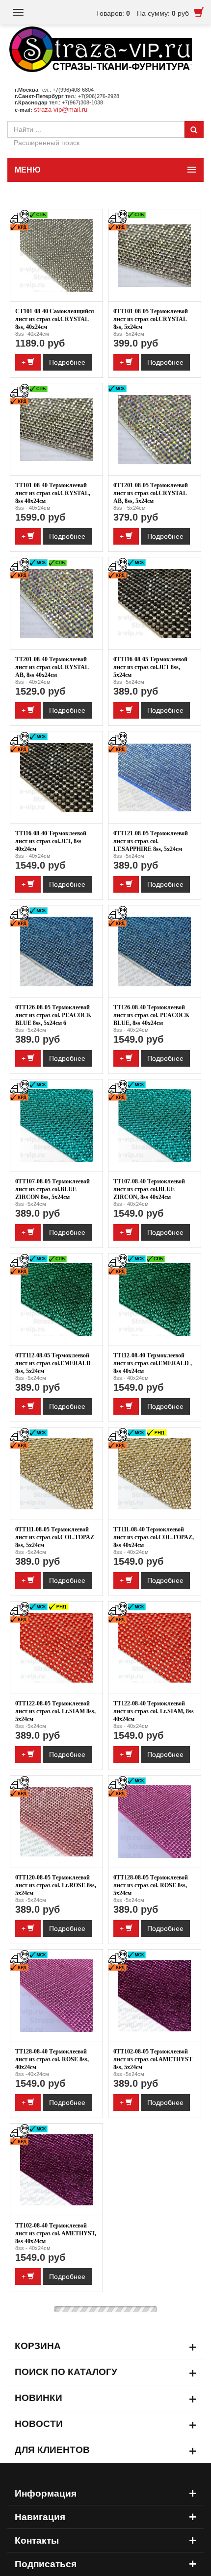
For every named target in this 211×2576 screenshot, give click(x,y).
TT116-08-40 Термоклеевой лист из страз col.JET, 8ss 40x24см (51, 841)
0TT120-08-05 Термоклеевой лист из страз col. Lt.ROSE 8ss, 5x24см (56, 1885)
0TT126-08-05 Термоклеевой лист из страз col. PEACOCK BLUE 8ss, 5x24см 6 (53, 1015)
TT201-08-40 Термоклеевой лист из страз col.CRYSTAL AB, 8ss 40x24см (52, 667)
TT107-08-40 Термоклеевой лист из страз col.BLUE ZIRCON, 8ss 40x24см (149, 1189)
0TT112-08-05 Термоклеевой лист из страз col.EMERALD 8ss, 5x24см (53, 1363)
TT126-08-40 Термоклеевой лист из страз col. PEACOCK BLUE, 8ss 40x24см (151, 1015)
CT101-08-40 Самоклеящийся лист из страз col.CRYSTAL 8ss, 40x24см (55, 319)
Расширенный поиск (47, 143)
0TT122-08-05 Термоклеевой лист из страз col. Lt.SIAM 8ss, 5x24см (55, 1711)
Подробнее (67, 362)
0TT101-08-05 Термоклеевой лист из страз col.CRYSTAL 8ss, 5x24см (151, 319)
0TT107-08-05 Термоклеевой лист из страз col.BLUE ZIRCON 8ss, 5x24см (53, 1189)
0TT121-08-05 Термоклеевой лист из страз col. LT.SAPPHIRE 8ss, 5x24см (151, 841)
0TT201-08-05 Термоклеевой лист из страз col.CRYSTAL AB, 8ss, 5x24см (151, 493)
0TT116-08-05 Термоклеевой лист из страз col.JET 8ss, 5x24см (150, 667)
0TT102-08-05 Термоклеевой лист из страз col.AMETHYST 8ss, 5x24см (153, 2059)
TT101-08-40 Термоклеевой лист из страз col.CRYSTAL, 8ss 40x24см (53, 493)
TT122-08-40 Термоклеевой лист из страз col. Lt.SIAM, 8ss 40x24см (154, 1711)
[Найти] (194, 129)
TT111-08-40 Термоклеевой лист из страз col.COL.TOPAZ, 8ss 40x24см (154, 1537)
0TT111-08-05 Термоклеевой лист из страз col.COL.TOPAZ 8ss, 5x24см (55, 1537)
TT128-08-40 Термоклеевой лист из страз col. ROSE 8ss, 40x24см (52, 2059)
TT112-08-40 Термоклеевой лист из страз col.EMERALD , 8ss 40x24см (153, 1363)
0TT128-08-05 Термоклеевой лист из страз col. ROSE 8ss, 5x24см (151, 1885)
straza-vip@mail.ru (61, 110)
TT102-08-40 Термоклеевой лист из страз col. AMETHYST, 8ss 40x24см (56, 2233)
